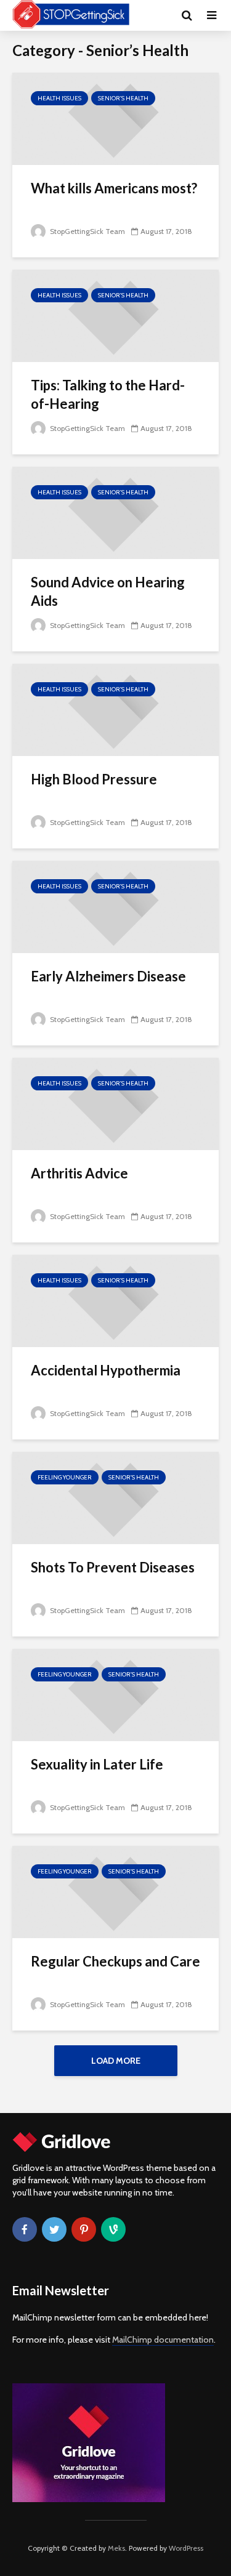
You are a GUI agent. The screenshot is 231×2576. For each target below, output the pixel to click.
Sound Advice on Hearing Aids (108, 591)
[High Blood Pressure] (115, 709)
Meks (116, 2548)
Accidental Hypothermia (106, 1370)
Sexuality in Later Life (97, 1764)
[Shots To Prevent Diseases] (115, 1497)
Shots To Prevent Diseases (113, 1567)
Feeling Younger (65, 1477)
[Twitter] (54, 2229)
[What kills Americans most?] (115, 118)
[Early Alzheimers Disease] (115, 906)
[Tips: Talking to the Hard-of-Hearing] (115, 315)
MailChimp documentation (163, 2340)
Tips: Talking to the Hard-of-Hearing (108, 394)
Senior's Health (123, 98)
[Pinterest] (84, 2229)
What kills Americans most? (114, 188)
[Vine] (113, 2229)
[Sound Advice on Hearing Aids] (115, 512)
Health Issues (59, 98)
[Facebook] (25, 2229)
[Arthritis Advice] (115, 1103)
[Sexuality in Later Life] (115, 1694)
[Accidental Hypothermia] (115, 1300)
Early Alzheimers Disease (108, 976)
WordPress (186, 2548)
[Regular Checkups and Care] (115, 1891)
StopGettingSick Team (87, 231)
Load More (116, 2061)
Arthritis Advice (79, 1173)
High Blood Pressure (94, 779)
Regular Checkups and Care (115, 1961)
